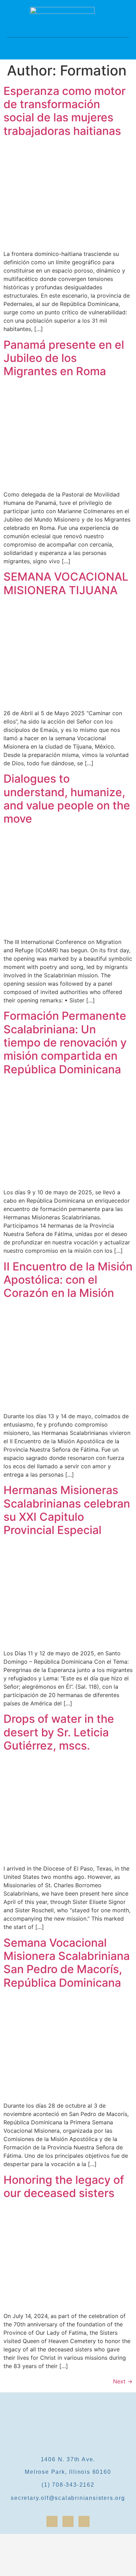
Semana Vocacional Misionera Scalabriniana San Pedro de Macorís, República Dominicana (67, 1963)
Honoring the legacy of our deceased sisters (64, 2186)
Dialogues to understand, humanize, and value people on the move (67, 799)
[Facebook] (52, 2521)
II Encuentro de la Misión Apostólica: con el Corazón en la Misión (68, 1280)
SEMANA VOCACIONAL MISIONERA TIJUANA (66, 583)
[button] (68, 43)
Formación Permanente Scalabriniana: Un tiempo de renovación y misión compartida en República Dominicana (65, 1043)
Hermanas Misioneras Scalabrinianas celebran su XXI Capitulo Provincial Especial (67, 1510)
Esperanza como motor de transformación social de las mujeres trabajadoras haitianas (65, 111)
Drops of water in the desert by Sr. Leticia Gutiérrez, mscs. (59, 1732)
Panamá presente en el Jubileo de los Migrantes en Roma (64, 358)
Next (123, 2381)
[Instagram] (68, 2521)
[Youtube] (84, 2521)
